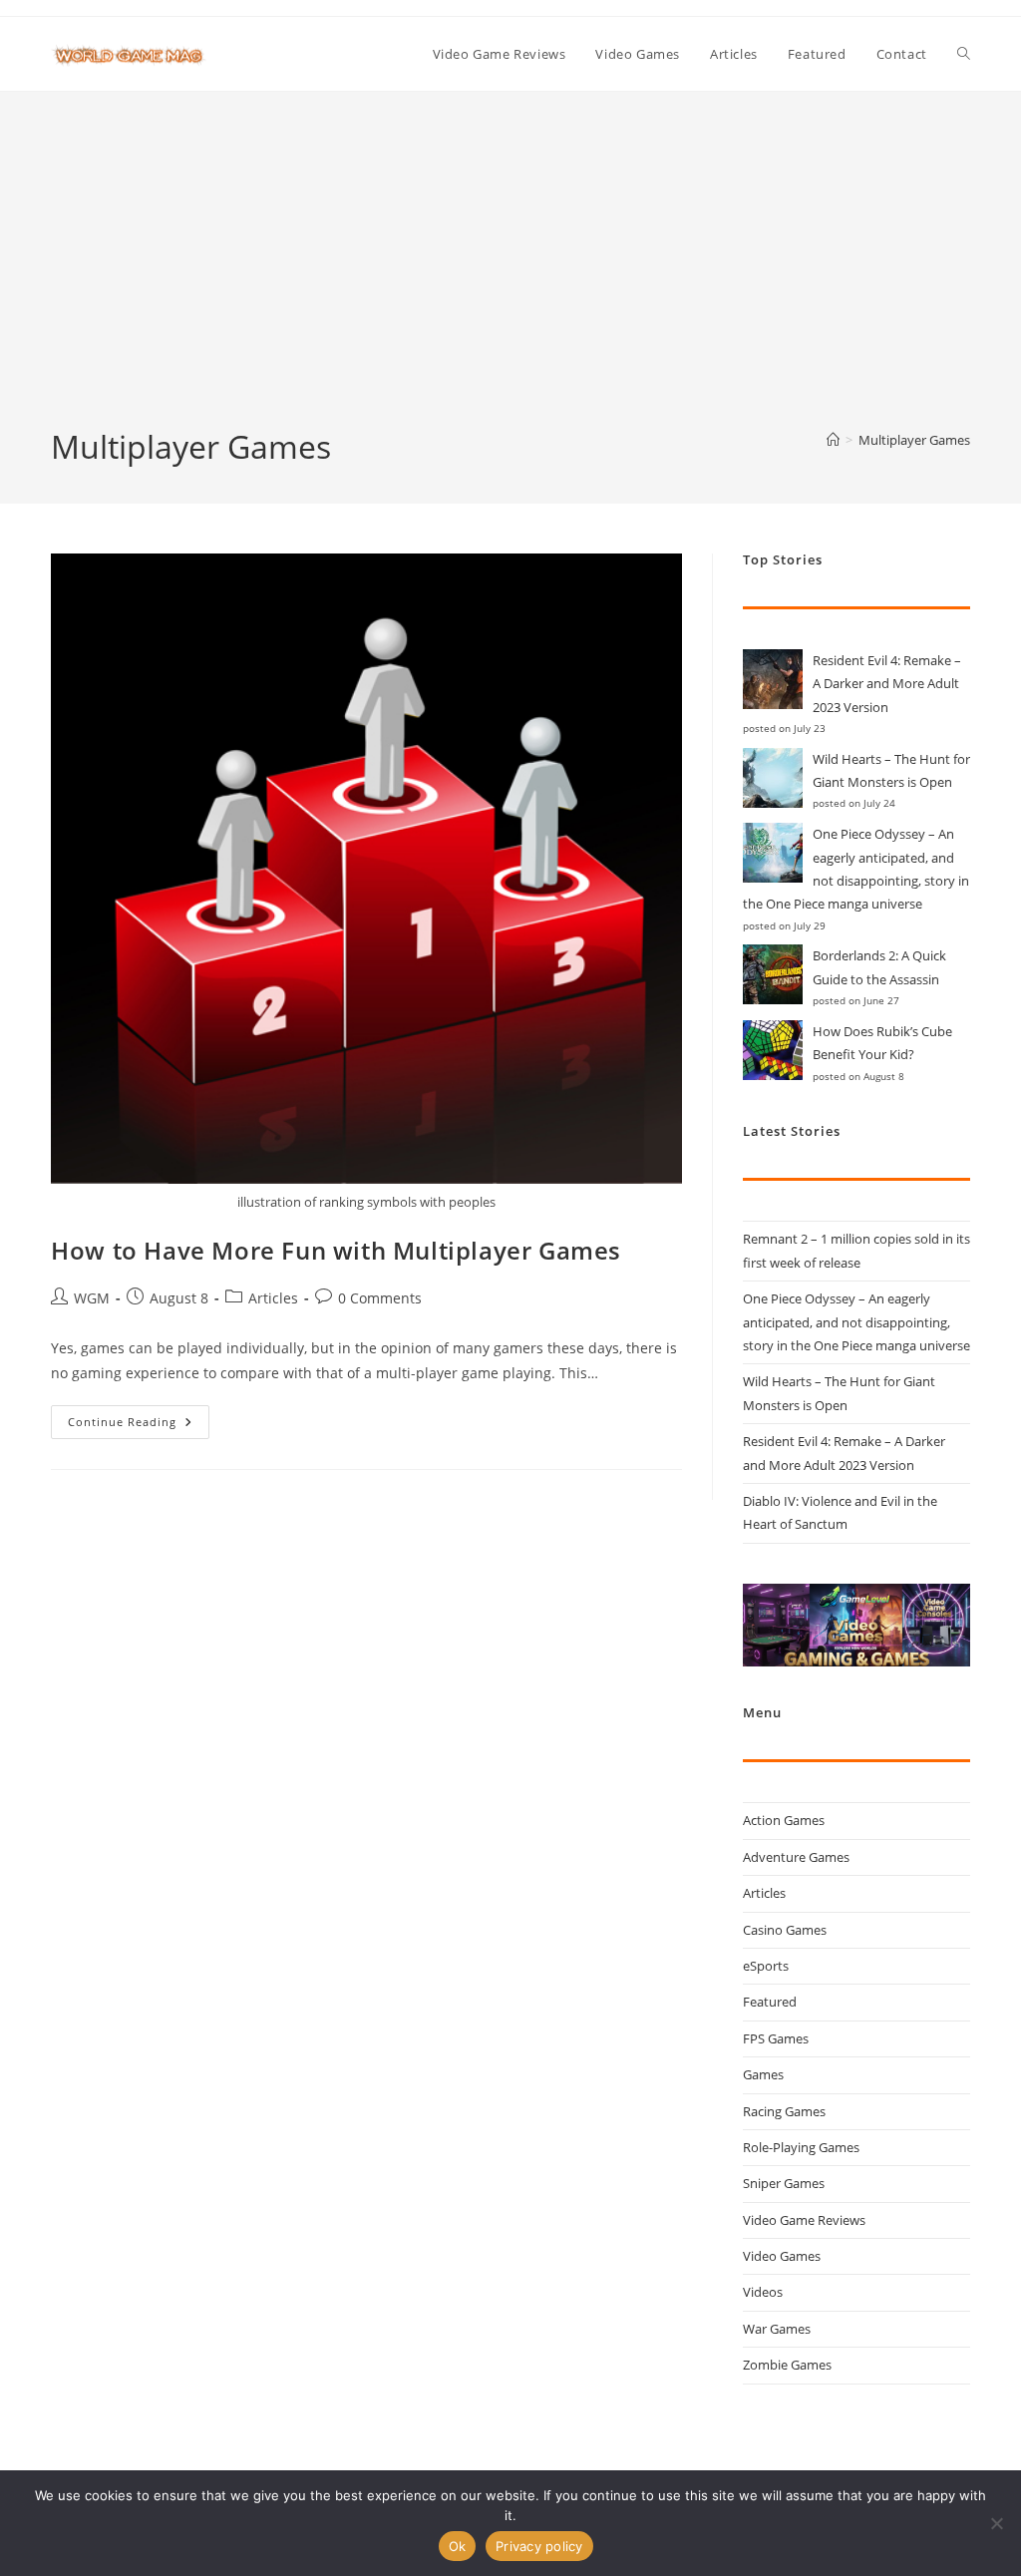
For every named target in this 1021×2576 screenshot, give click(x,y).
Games (763, 2074)
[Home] (833, 440)
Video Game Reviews (804, 2220)
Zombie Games (787, 2365)
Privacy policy (539, 2546)
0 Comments (380, 1298)
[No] (996, 2523)
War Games (777, 2329)
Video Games (782, 2256)
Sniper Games (784, 2183)
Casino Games (785, 1930)
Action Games (784, 1820)
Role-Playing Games (801, 2147)
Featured (770, 2002)
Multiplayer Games (914, 440)
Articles (273, 1298)
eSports (766, 1966)
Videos (763, 2292)
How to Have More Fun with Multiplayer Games (336, 1250)
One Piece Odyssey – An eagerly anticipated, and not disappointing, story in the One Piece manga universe (856, 1322)
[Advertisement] (510, 275)
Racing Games (784, 2111)
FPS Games (776, 2038)
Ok (458, 2546)
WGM (92, 1298)
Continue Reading (139, 1426)
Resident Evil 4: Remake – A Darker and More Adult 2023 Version (887, 684)
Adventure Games (796, 1857)
